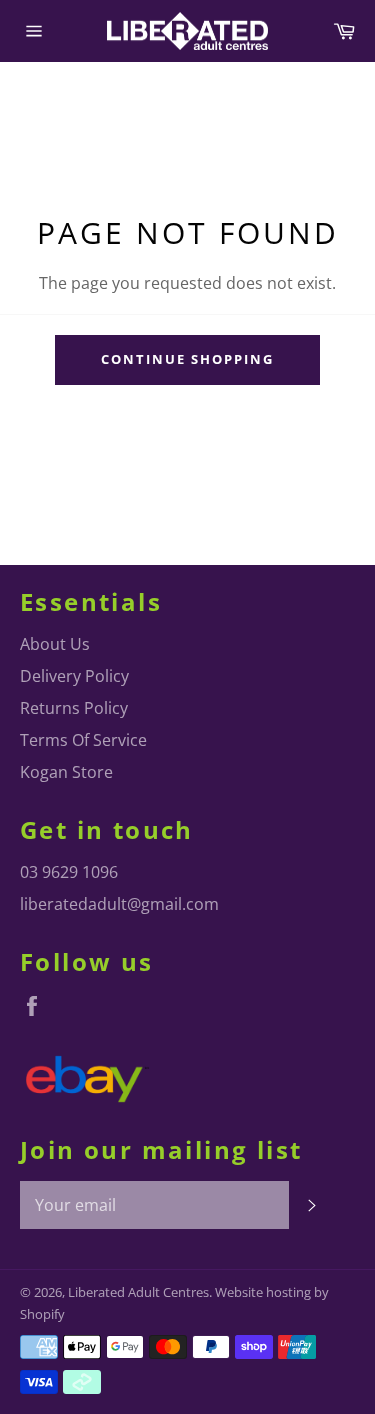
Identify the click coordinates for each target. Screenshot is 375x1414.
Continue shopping (187, 359)
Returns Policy (74, 708)
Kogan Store (66, 772)
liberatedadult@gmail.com (119, 904)
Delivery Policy (74, 676)
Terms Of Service (83, 740)
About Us (55, 644)
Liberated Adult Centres (138, 1292)
